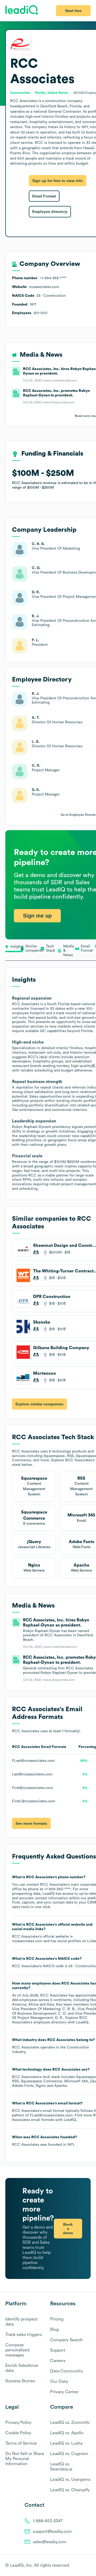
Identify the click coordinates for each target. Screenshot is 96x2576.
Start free (73, 11)
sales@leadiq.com (50, 2542)
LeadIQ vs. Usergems (70, 2480)
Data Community (67, 2371)
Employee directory (50, 212)
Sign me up (37, 916)
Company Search (66, 2340)
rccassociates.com (27, 1941)
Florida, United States (52, 93)
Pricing (57, 2319)
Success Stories (20, 2381)
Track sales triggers (24, 2335)
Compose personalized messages (17, 2350)
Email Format (44, 196)
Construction (78, 2047)
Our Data (59, 2382)
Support (58, 2350)
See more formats (31, 1823)
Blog (54, 2330)
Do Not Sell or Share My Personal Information (25, 2459)
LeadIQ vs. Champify (70, 2490)
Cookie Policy (18, 2433)
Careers (58, 2361)
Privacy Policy (18, 2423)
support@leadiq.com (52, 2532)
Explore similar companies (39, 1404)
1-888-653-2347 (48, 2521)
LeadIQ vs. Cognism (69, 2454)
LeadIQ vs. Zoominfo (70, 2423)
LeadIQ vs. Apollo (67, 2433)
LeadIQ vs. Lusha (66, 2443)
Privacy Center (64, 2392)
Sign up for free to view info (58, 181)
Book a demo (68, 2229)
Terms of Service (21, 2443)
